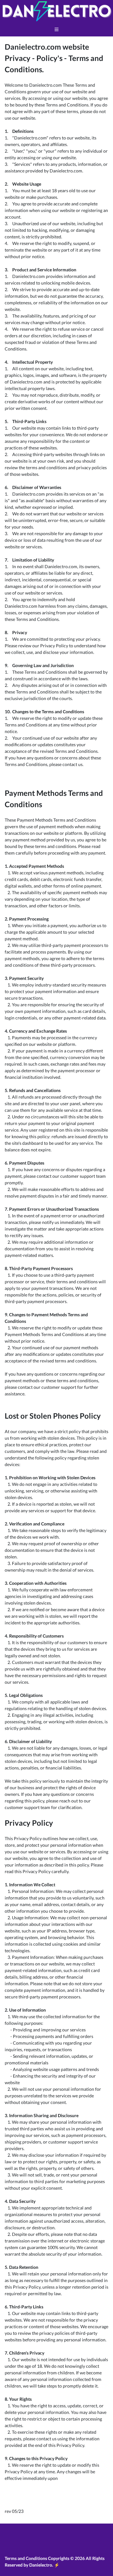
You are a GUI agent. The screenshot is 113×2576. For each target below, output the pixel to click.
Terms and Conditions (26, 2558)
